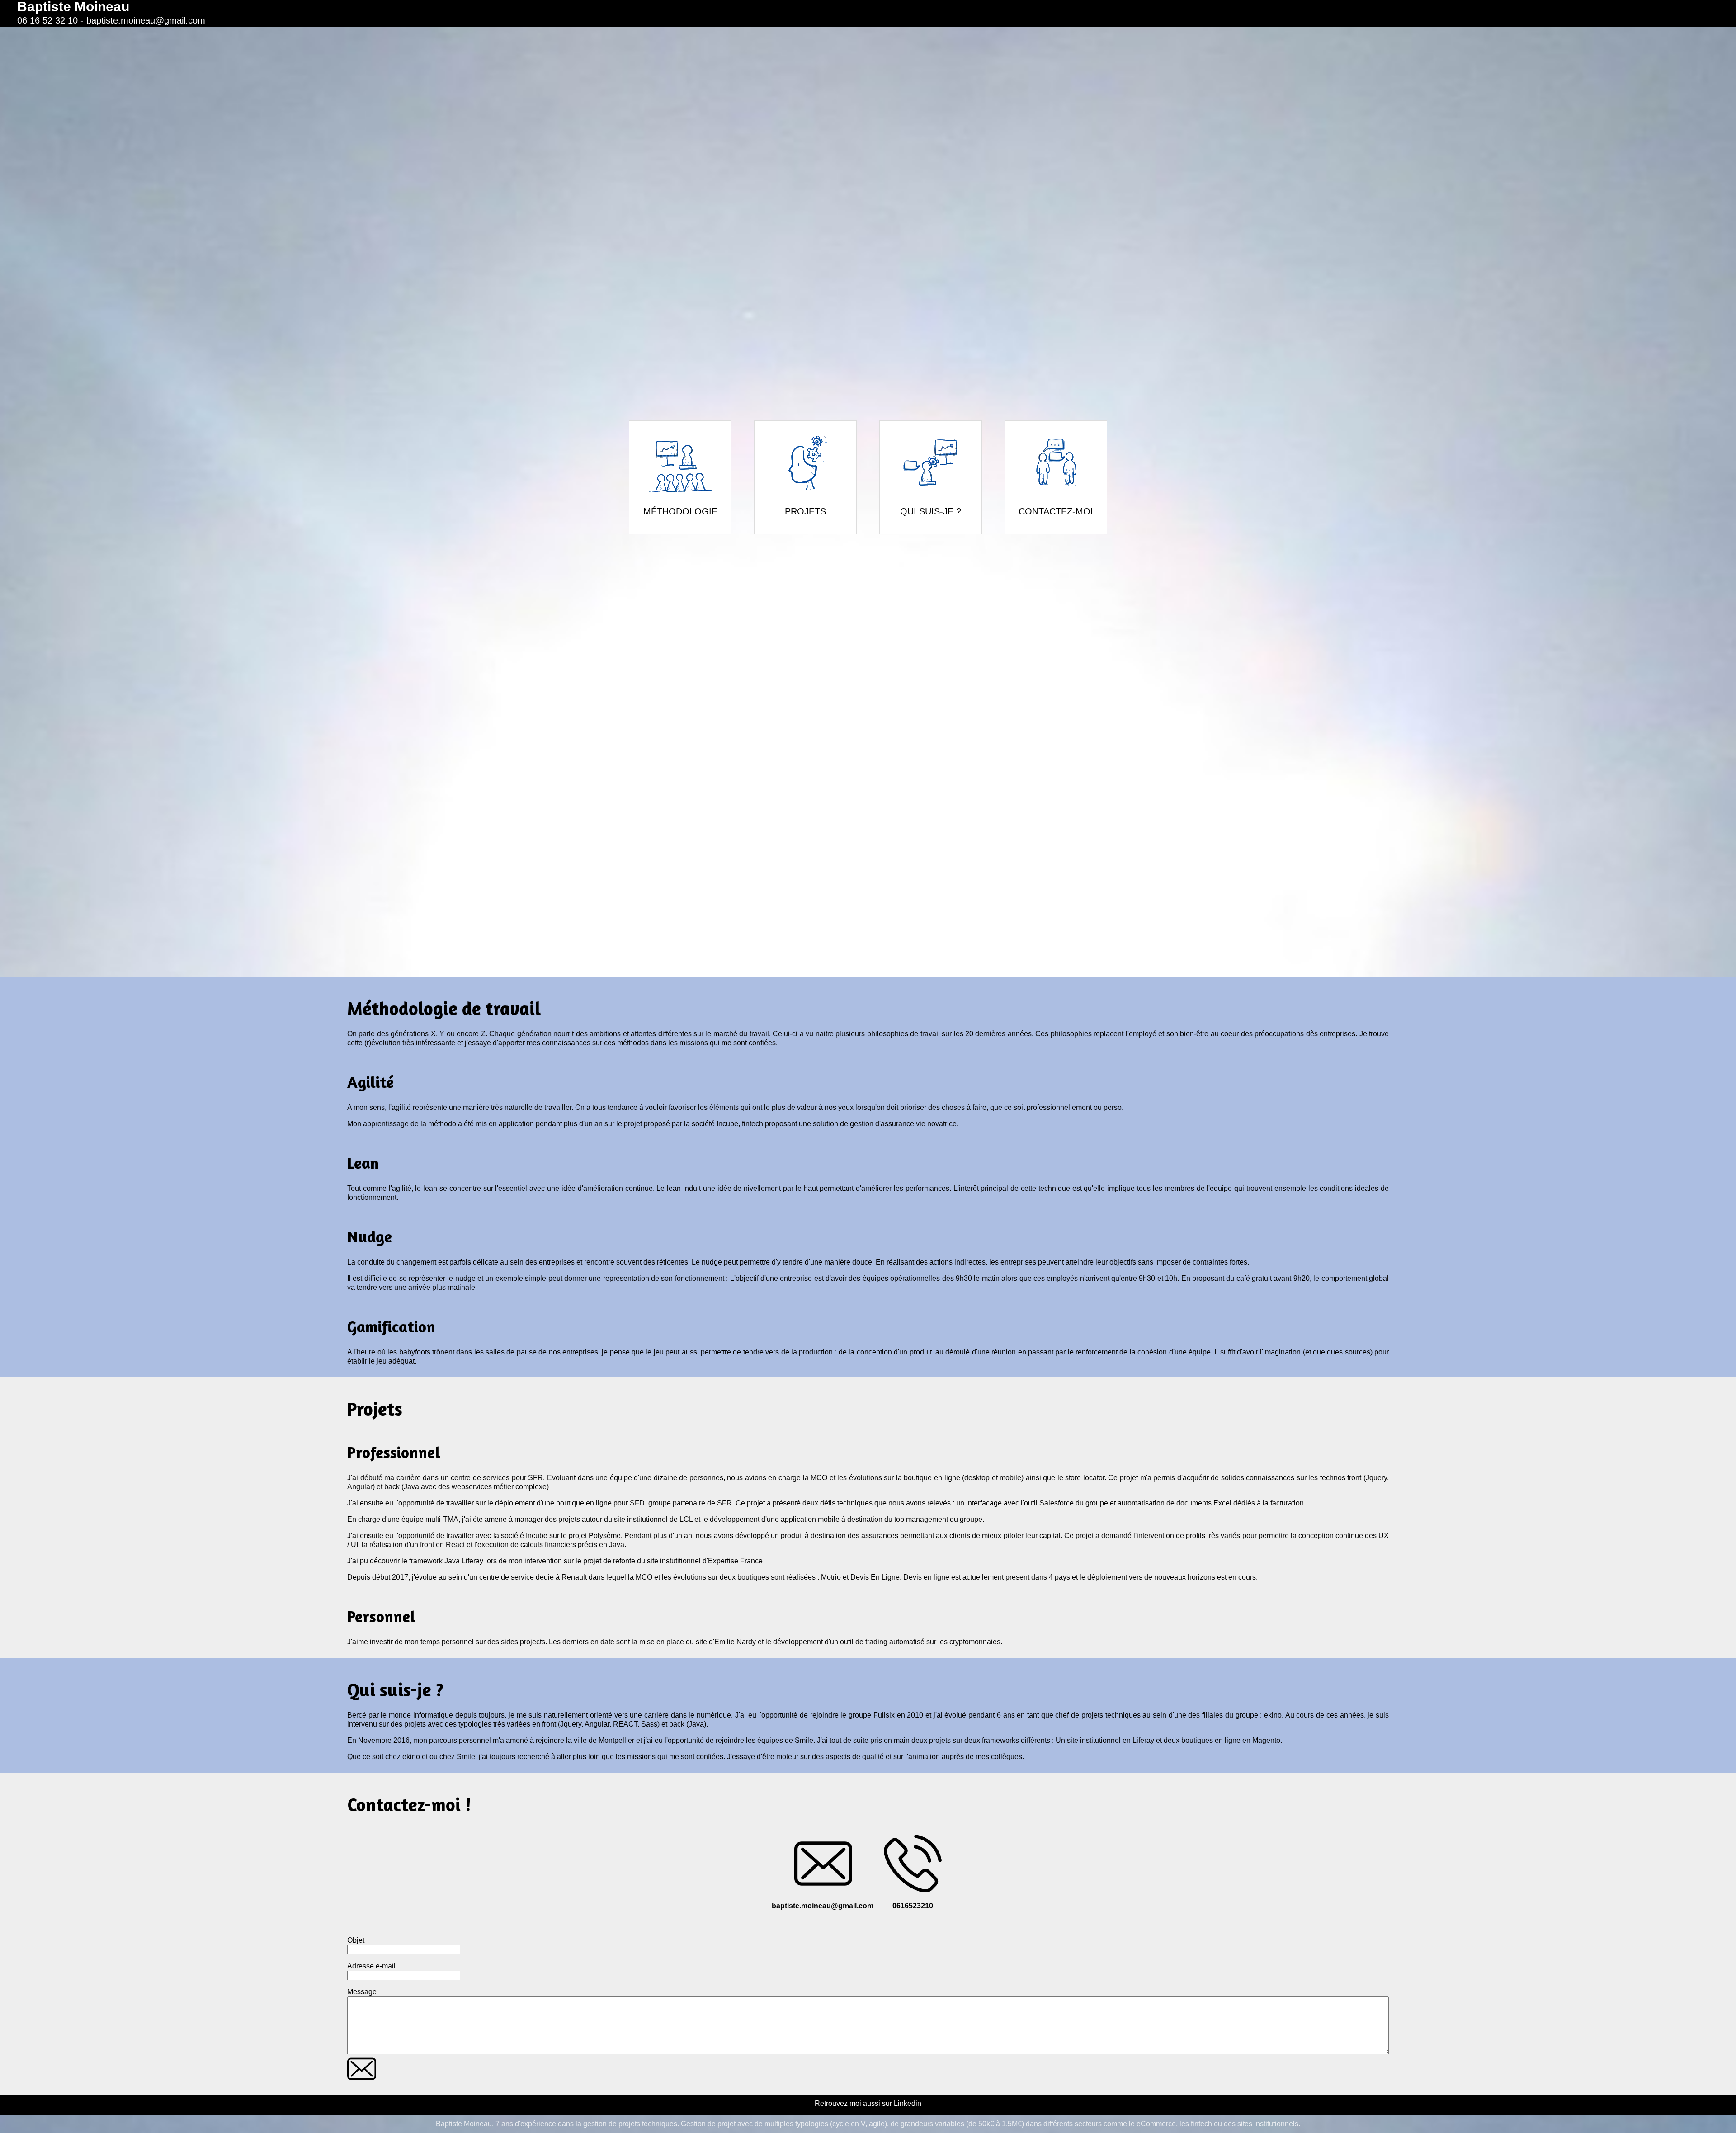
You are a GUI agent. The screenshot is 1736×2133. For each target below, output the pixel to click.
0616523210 (913, 1906)
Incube (727, 1124)
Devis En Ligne (875, 1577)
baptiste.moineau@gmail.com (146, 20)
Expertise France (735, 1561)
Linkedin (908, 2103)
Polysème (605, 1536)
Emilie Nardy (735, 1642)
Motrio (831, 1577)
